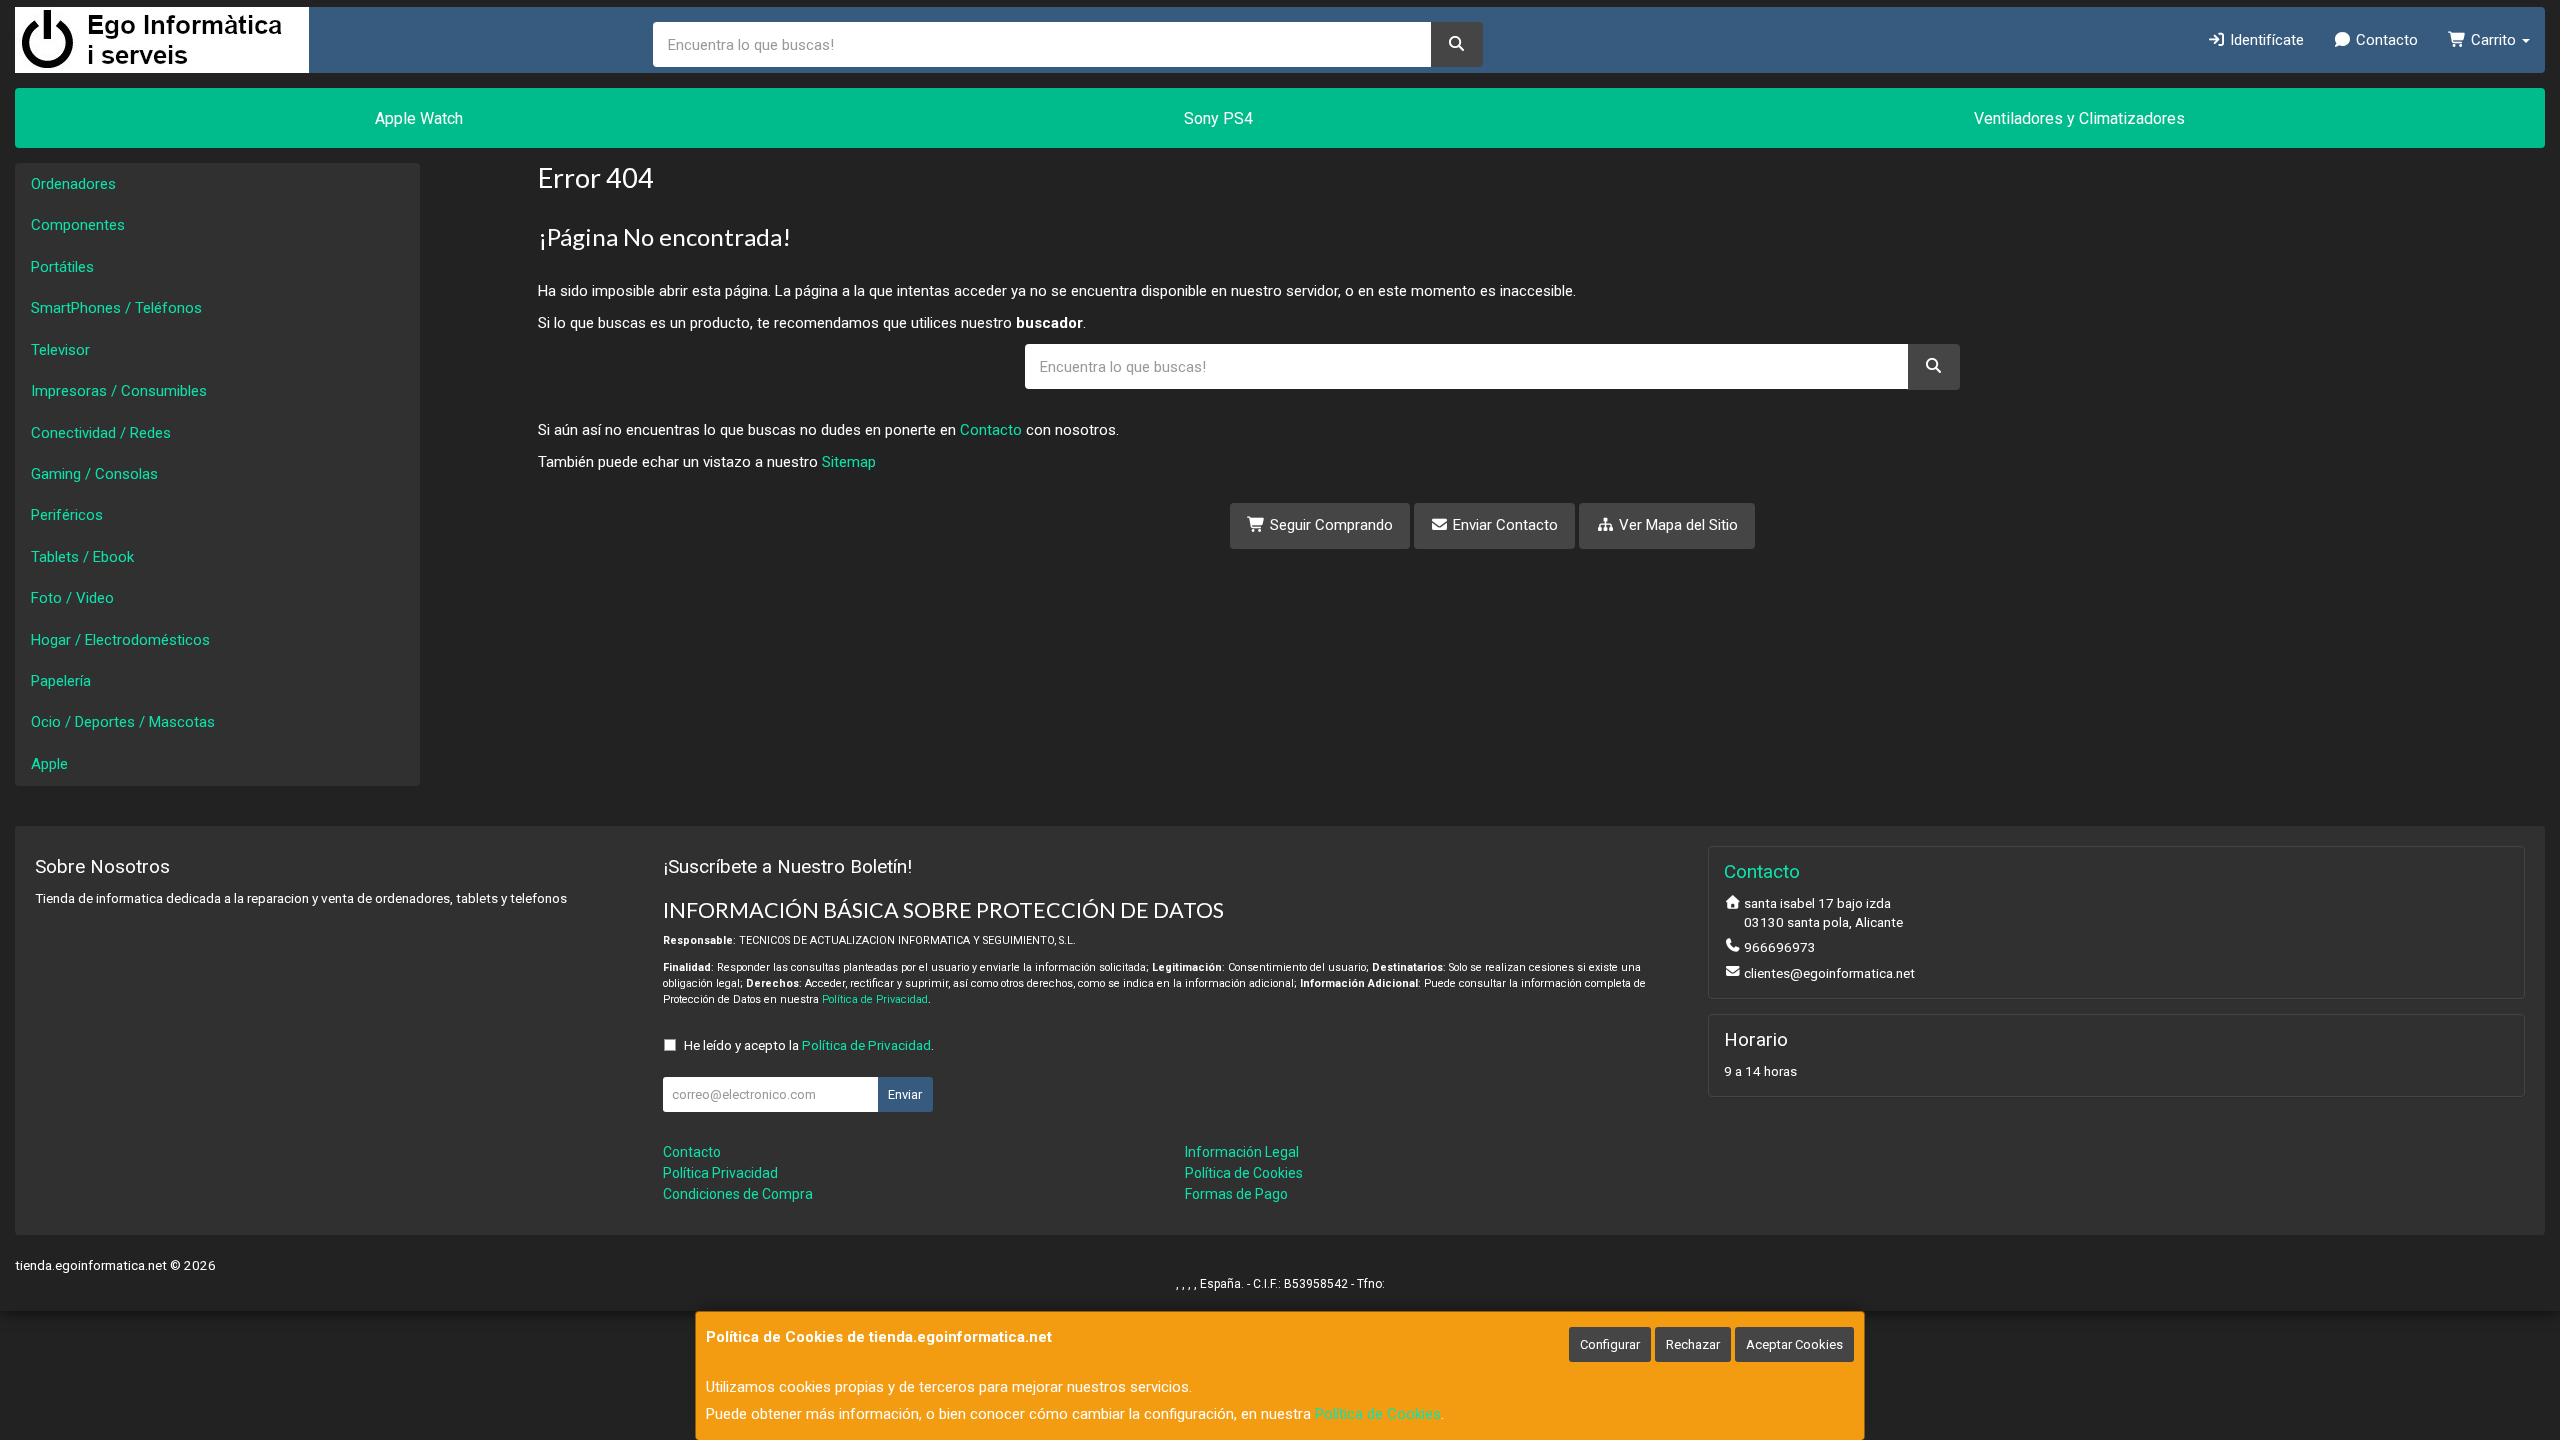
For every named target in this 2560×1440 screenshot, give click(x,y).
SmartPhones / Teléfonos (116, 308)
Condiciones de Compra (738, 1194)
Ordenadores (73, 184)
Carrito (2493, 40)
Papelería (61, 681)
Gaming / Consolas (94, 474)
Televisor (60, 350)
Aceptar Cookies (1794, 1344)
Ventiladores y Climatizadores (2079, 118)
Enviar (905, 1094)
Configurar (1610, 1344)
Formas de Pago (1236, 1194)
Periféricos (67, 515)
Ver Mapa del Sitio (1676, 525)
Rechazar (1693, 1344)
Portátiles (62, 267)
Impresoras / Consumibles (119, 391)
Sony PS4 (1218, 118)
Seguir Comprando (1329, 525)
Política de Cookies (1378, 1414)
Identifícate (2265, 40)
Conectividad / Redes (101, 433)
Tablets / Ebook (82, 557)
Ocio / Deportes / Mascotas (123, 722)
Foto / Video (72, 598)
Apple (49, 764)
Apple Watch (419, 118)
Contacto (2385, 40)
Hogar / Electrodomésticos (120, 640)
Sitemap (849, 462)
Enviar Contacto (1503, 525)
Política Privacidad (720, 1173)
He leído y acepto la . (809, 1045)
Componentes (78, 225)
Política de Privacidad (875, 999)
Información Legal (1242, 1152)
